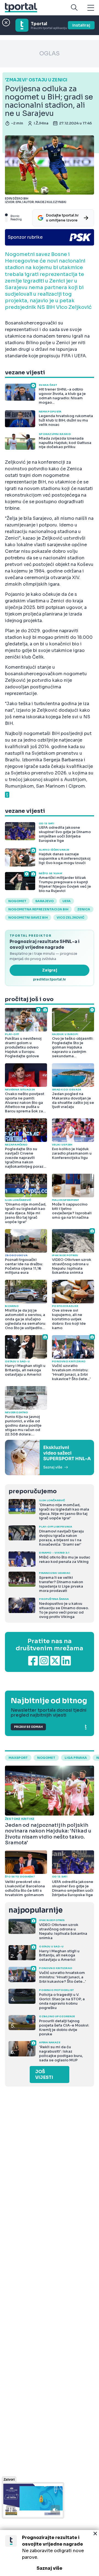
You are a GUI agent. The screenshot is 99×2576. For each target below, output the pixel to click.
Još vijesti (44, 2075)
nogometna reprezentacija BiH (38, 909)
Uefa (67, 901)
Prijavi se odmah (28, 1727)
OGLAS (50, 54)
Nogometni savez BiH (28, 917)
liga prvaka (76, 1758)
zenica (84, 909)
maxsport (18, 1758)
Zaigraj (50, 970)
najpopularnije (35, 1910)
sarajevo (44, 901)
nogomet (17, 901)
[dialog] (50, 2553)
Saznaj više (50, 2568)
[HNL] (50, 1458)
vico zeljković (71, 917)
